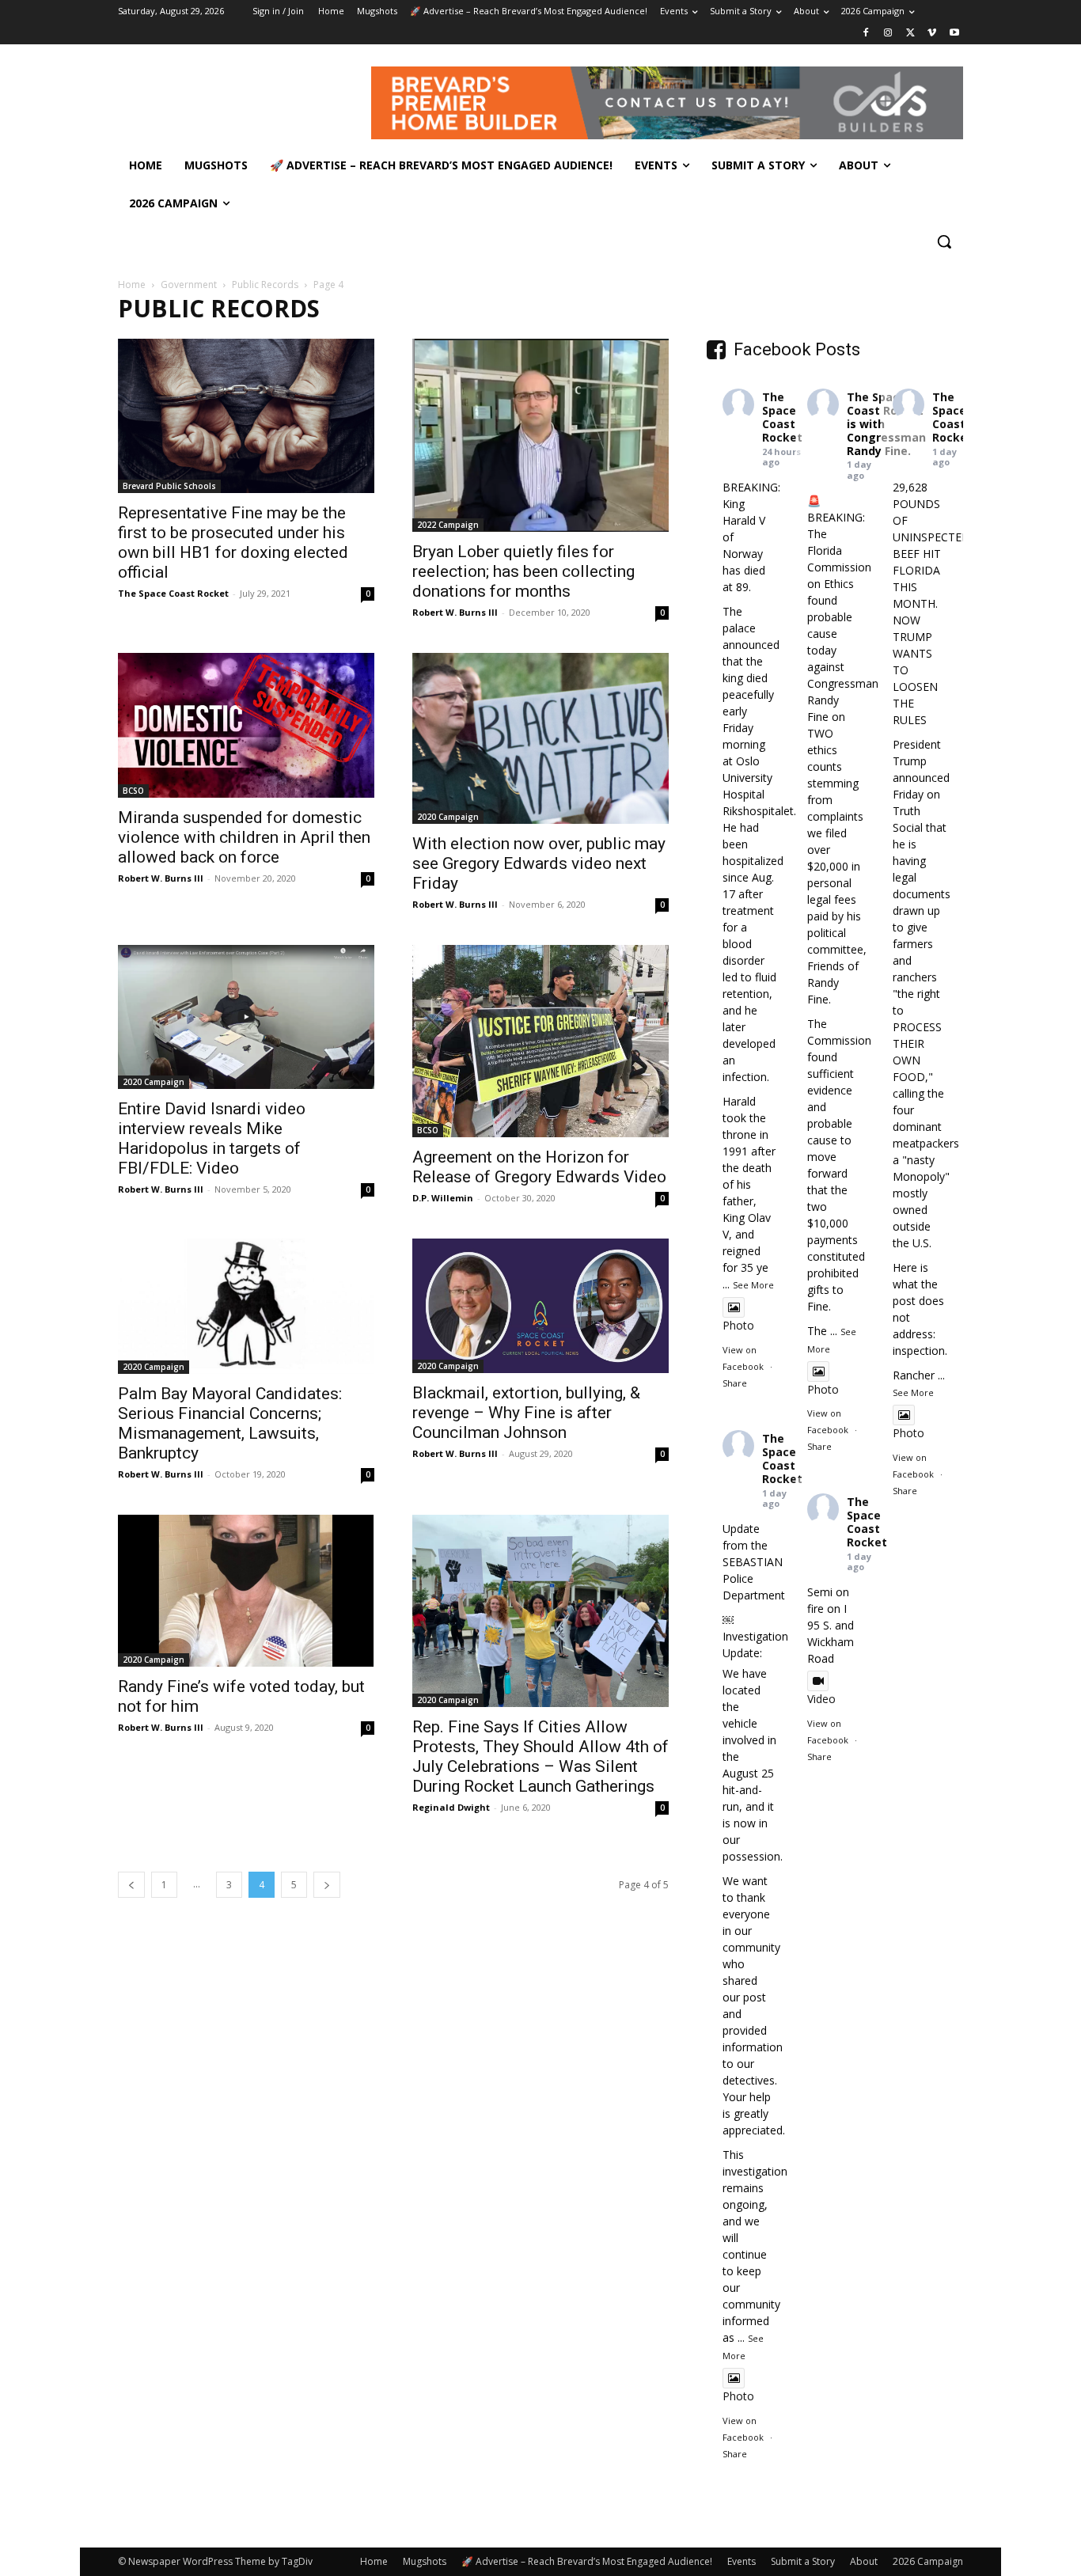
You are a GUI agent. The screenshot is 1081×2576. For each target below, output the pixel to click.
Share (735, 1383)
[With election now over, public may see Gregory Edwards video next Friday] (540, 738)
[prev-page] (131, 1885)
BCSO (133, 791)
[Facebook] (866, 34)
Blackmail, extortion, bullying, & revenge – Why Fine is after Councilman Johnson (526, 1413)
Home (132, 285)
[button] (944, 241)
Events (742, 2561)
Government (189, 285)
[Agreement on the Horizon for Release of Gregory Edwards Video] (540, 1041)
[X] (910, 34)
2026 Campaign (928, 2561)
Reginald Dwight (451, 1807)
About (864, 2561)
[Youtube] (954, 34)
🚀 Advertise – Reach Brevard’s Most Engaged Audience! (587, 2561)
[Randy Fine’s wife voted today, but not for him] (246, 1591)
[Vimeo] (932, 34)
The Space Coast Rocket (173, 593)
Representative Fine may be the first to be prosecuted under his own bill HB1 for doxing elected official (233, 543)
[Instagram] (888, 34)
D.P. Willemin (443, 1198)
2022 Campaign (448, 525)
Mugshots (425, 2561)
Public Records (265, 285)
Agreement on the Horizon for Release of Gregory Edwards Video (539, 1167)
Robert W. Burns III (455, 612)
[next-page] (327, 1885)
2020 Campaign (448, 817)
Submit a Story (803, 2561)
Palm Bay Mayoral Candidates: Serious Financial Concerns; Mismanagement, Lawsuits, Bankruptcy (230, 1423)
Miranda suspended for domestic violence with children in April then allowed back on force (244, 837)
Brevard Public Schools (169, 486)
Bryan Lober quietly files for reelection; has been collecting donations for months (523, 571)
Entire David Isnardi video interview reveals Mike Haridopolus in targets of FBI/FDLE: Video (212, 1138)
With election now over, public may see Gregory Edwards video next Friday (539, 863)
